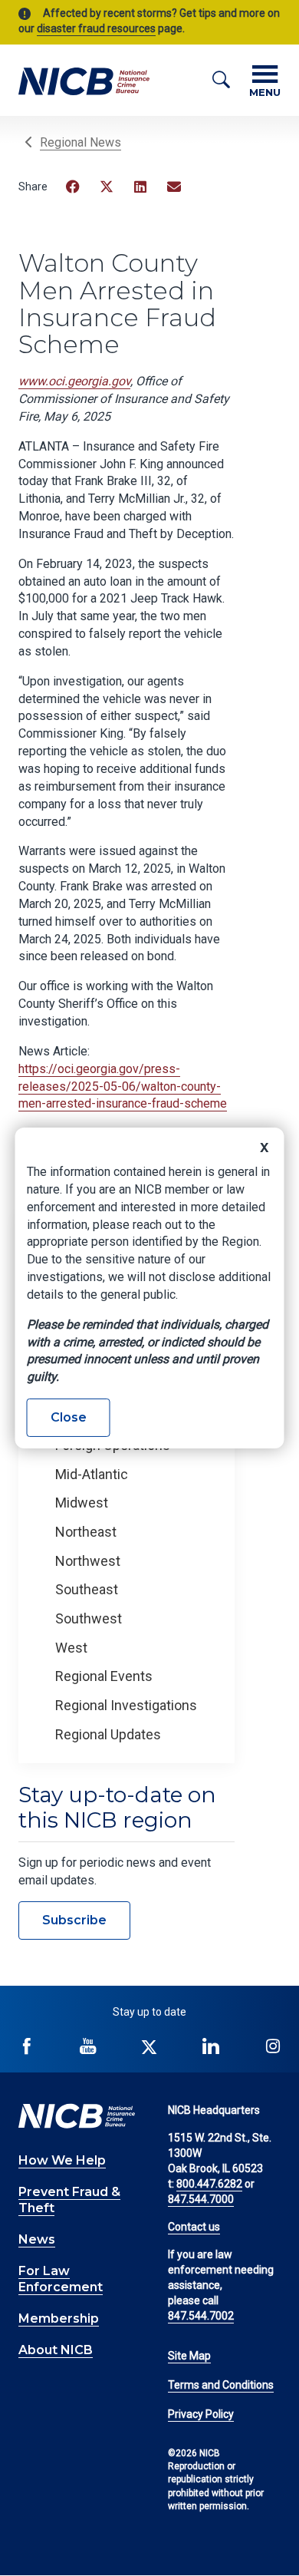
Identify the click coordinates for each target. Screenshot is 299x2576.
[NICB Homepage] (84, 80)
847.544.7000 (201, 2199)
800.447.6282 (209, 2184)
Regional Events (104, 1676)
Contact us (194, 2227)
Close (69, 1417)
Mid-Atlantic (92, 1474)
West (71, 1648)
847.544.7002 (201, 2316)
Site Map (189, 2356)
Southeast (87, 1589)
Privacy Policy (201, 2414)
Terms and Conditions (221, 2385)
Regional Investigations (126, 1705)
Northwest (88, 1561)
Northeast (86, 1532)
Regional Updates (108, 1734)
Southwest (89, 1618)
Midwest (82, 1503)
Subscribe (74, 1920)
